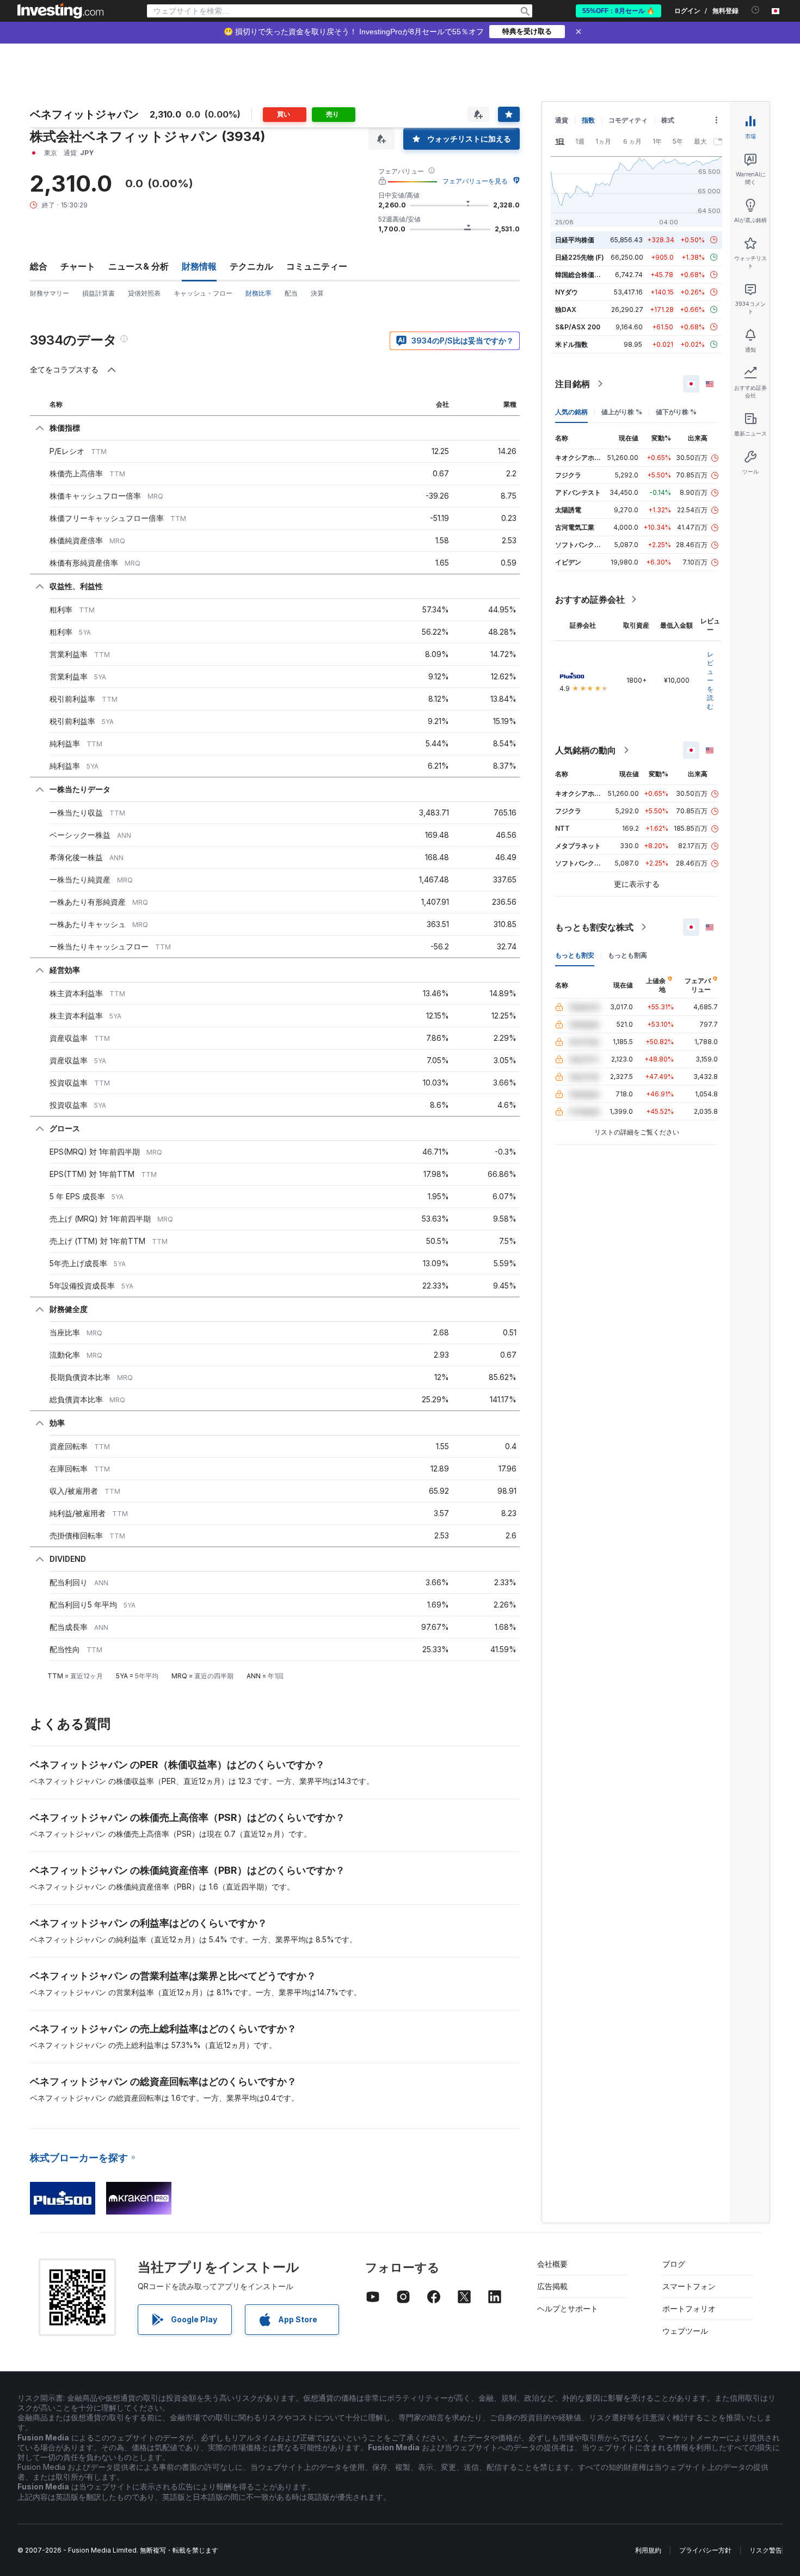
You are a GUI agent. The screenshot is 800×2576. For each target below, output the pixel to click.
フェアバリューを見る (475, 181)
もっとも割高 (627, 955)
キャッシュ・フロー (203, 293)
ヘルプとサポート (568, 2308)
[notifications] (756, 10)
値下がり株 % (676, 412)
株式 (668, 120)
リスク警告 (766, 2550)
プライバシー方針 (705, 2550)
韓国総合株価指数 (581, 275)
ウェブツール (685, 2331)
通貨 (562, 120)
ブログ (674, 2264)
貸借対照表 (144, 293)
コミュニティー (317, 266)
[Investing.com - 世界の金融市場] (60, 11)
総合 (39, 266)
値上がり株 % (622, 412)
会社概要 (552, 2264)
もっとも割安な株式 (594, 927)
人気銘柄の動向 (586, 750)
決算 (317, 293)
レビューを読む (710, 680)
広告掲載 (552, 2286)
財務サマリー (50, 293)
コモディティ (628, 120)
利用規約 (648, 2550)
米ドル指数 (571, 344)
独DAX (566, 309)
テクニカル (251, 266)
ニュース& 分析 (139, 266)
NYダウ (567, 292)
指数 (588, 120)
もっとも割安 (575, 955)
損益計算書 (99, 293)
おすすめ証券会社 (590, 599)
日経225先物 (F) (580, 257)
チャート (78, 266)
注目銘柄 (573, 384)
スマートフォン (689, 2286)
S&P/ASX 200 (578, 327)
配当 (291, 293)
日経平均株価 (575, 240)
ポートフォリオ (689, 2308)
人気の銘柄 (571, 412)
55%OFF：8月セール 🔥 (619, 11)
